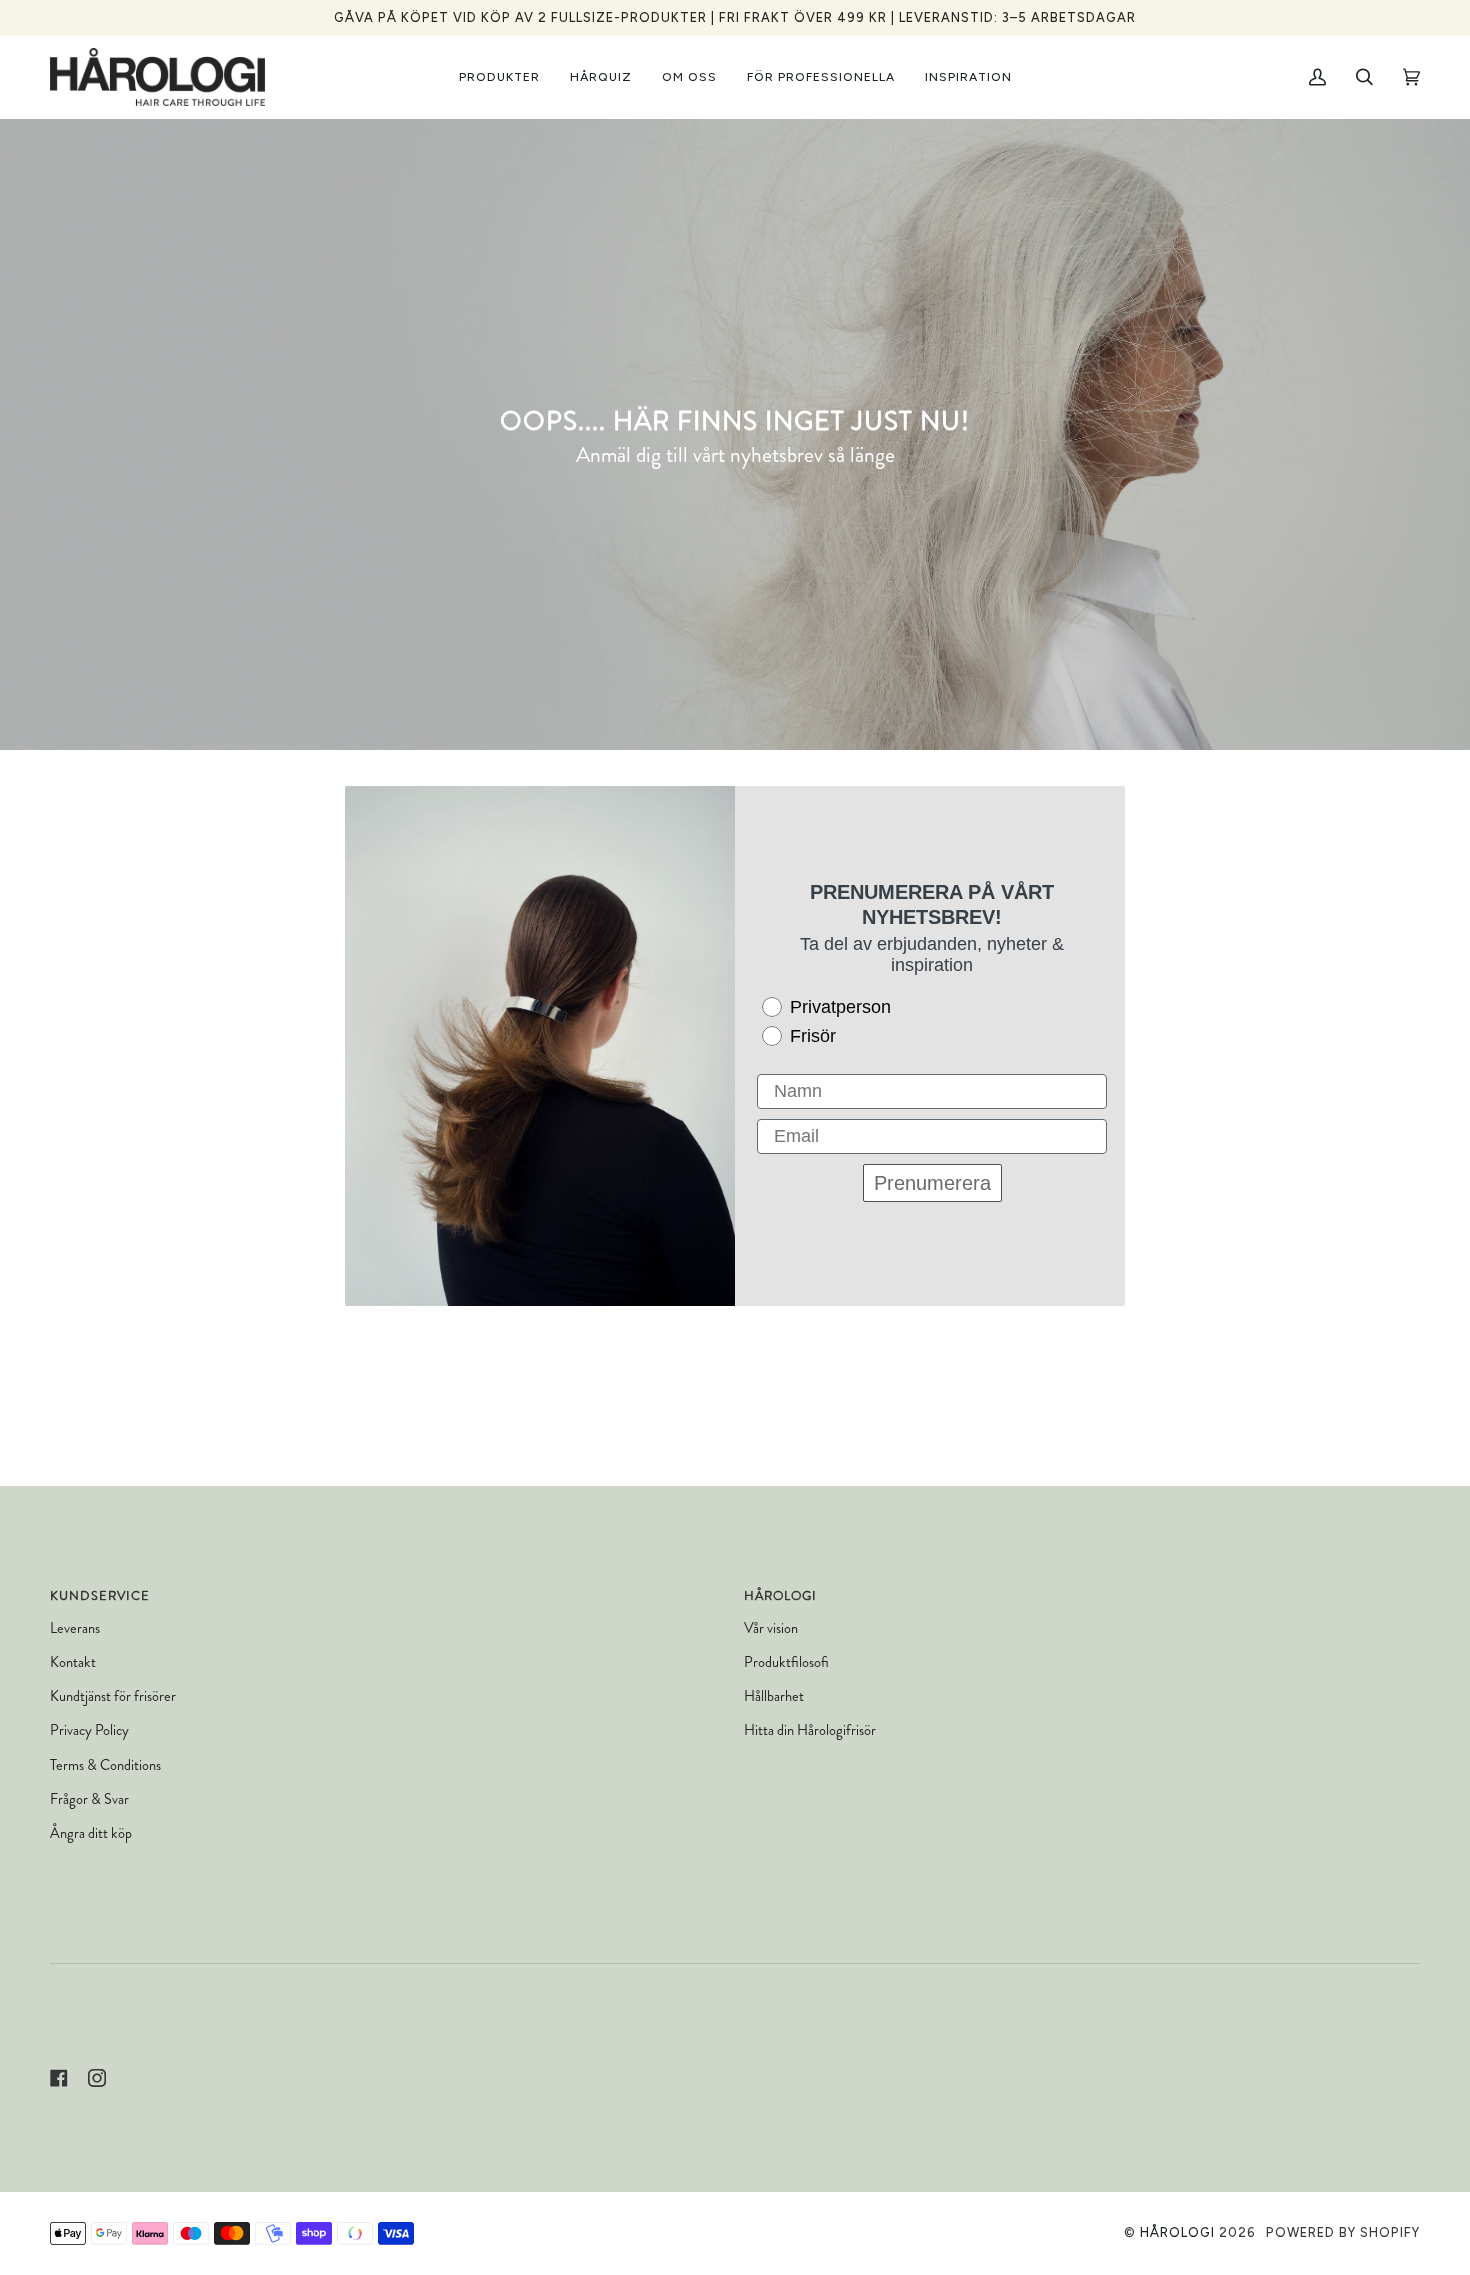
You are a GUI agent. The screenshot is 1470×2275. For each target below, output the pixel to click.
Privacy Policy (89, 1730)
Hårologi (1177, 2232)
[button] (499, 77)
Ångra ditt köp (91, 1833)
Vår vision (771, 1628)
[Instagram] (97, 2078)
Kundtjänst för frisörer (113, 1696)
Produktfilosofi (786, 1662)
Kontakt (73, 1662)
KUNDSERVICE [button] (100, 1596)
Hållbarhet (774, 1696)
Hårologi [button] (780, 1596)
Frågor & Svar (89, 1799)
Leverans (75, 1628)
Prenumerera (932, 1183)
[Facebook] (59, 2078)
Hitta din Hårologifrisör (810, 1730)
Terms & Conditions (105, 1765)
